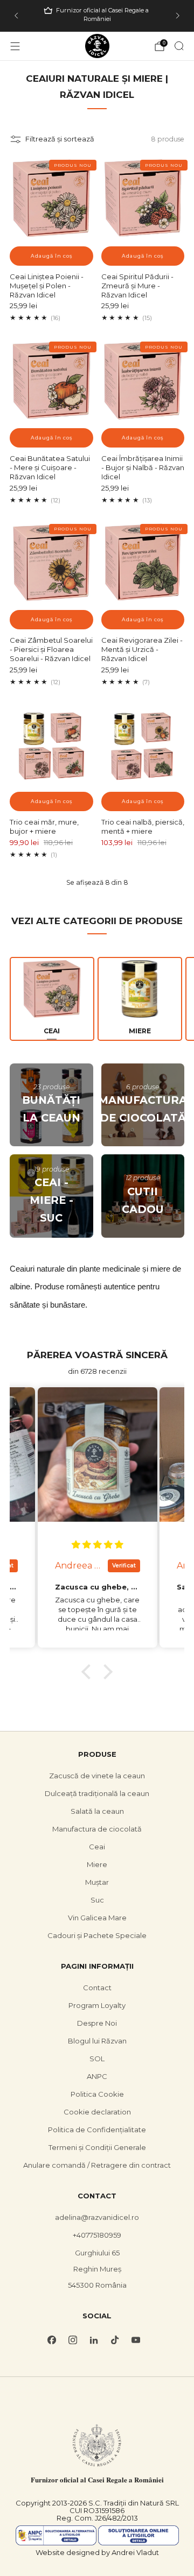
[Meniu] (15, 46)
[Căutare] (179, 46)
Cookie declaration (97, 2112)
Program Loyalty (97, 2005)
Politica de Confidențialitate (97, 2130)
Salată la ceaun (97, 1811)
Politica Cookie (97, 2094)
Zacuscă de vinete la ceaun (97, 1776)
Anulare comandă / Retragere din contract (97, 2165)
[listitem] (97, 16)
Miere (97, 1864)
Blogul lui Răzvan (97, 2041)
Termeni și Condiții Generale (97, 2147)
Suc (97, 1900)
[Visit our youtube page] (136, 2340)
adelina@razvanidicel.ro (97, 2217)
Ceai (97, 1847)
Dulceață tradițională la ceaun (97, 1793)
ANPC (97, 2076)
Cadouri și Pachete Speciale (97, 1935)
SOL (97, 2059)
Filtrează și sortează (60, 139)
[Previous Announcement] (16, 16)
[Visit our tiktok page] (115, 2340)
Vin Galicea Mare (97, 1918)
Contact (97, 1988)
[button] (89, 1672)
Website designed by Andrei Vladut (97, 2552)
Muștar (97, 1882)
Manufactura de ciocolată (97, 1829)
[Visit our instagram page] (73, 2340)
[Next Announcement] (178, 16)
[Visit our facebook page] (52, 2340)
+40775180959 (97, 2235)
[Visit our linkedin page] (94, 2340)
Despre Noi (97, 2023)
